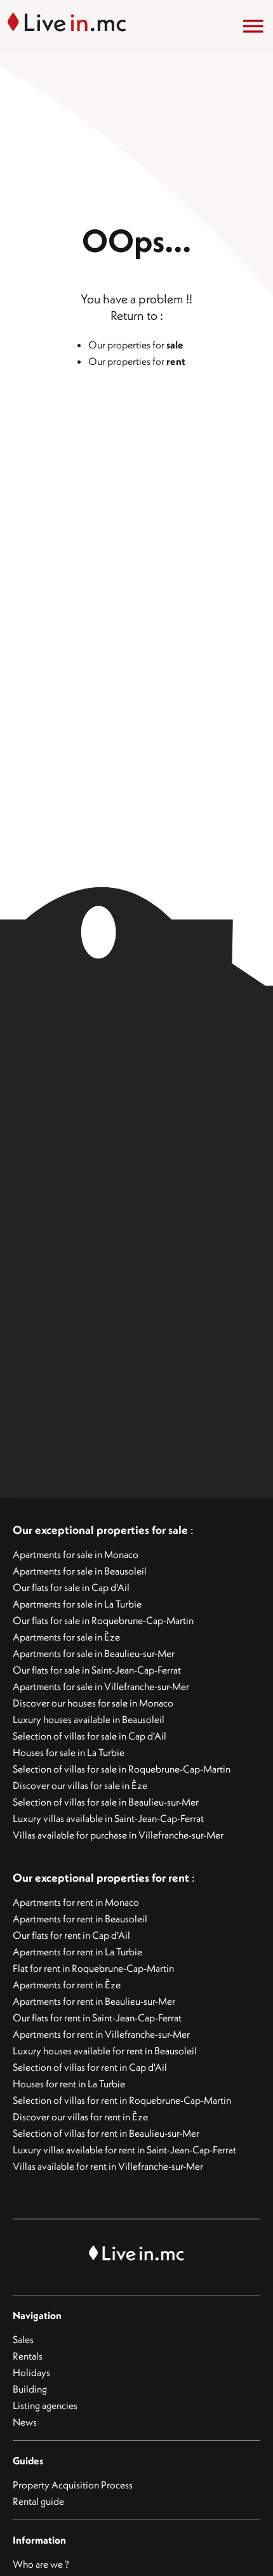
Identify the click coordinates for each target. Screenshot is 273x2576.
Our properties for (136, 345)
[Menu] (253, 26)
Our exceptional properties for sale (100, 1530)
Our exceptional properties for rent (102, 1878)
